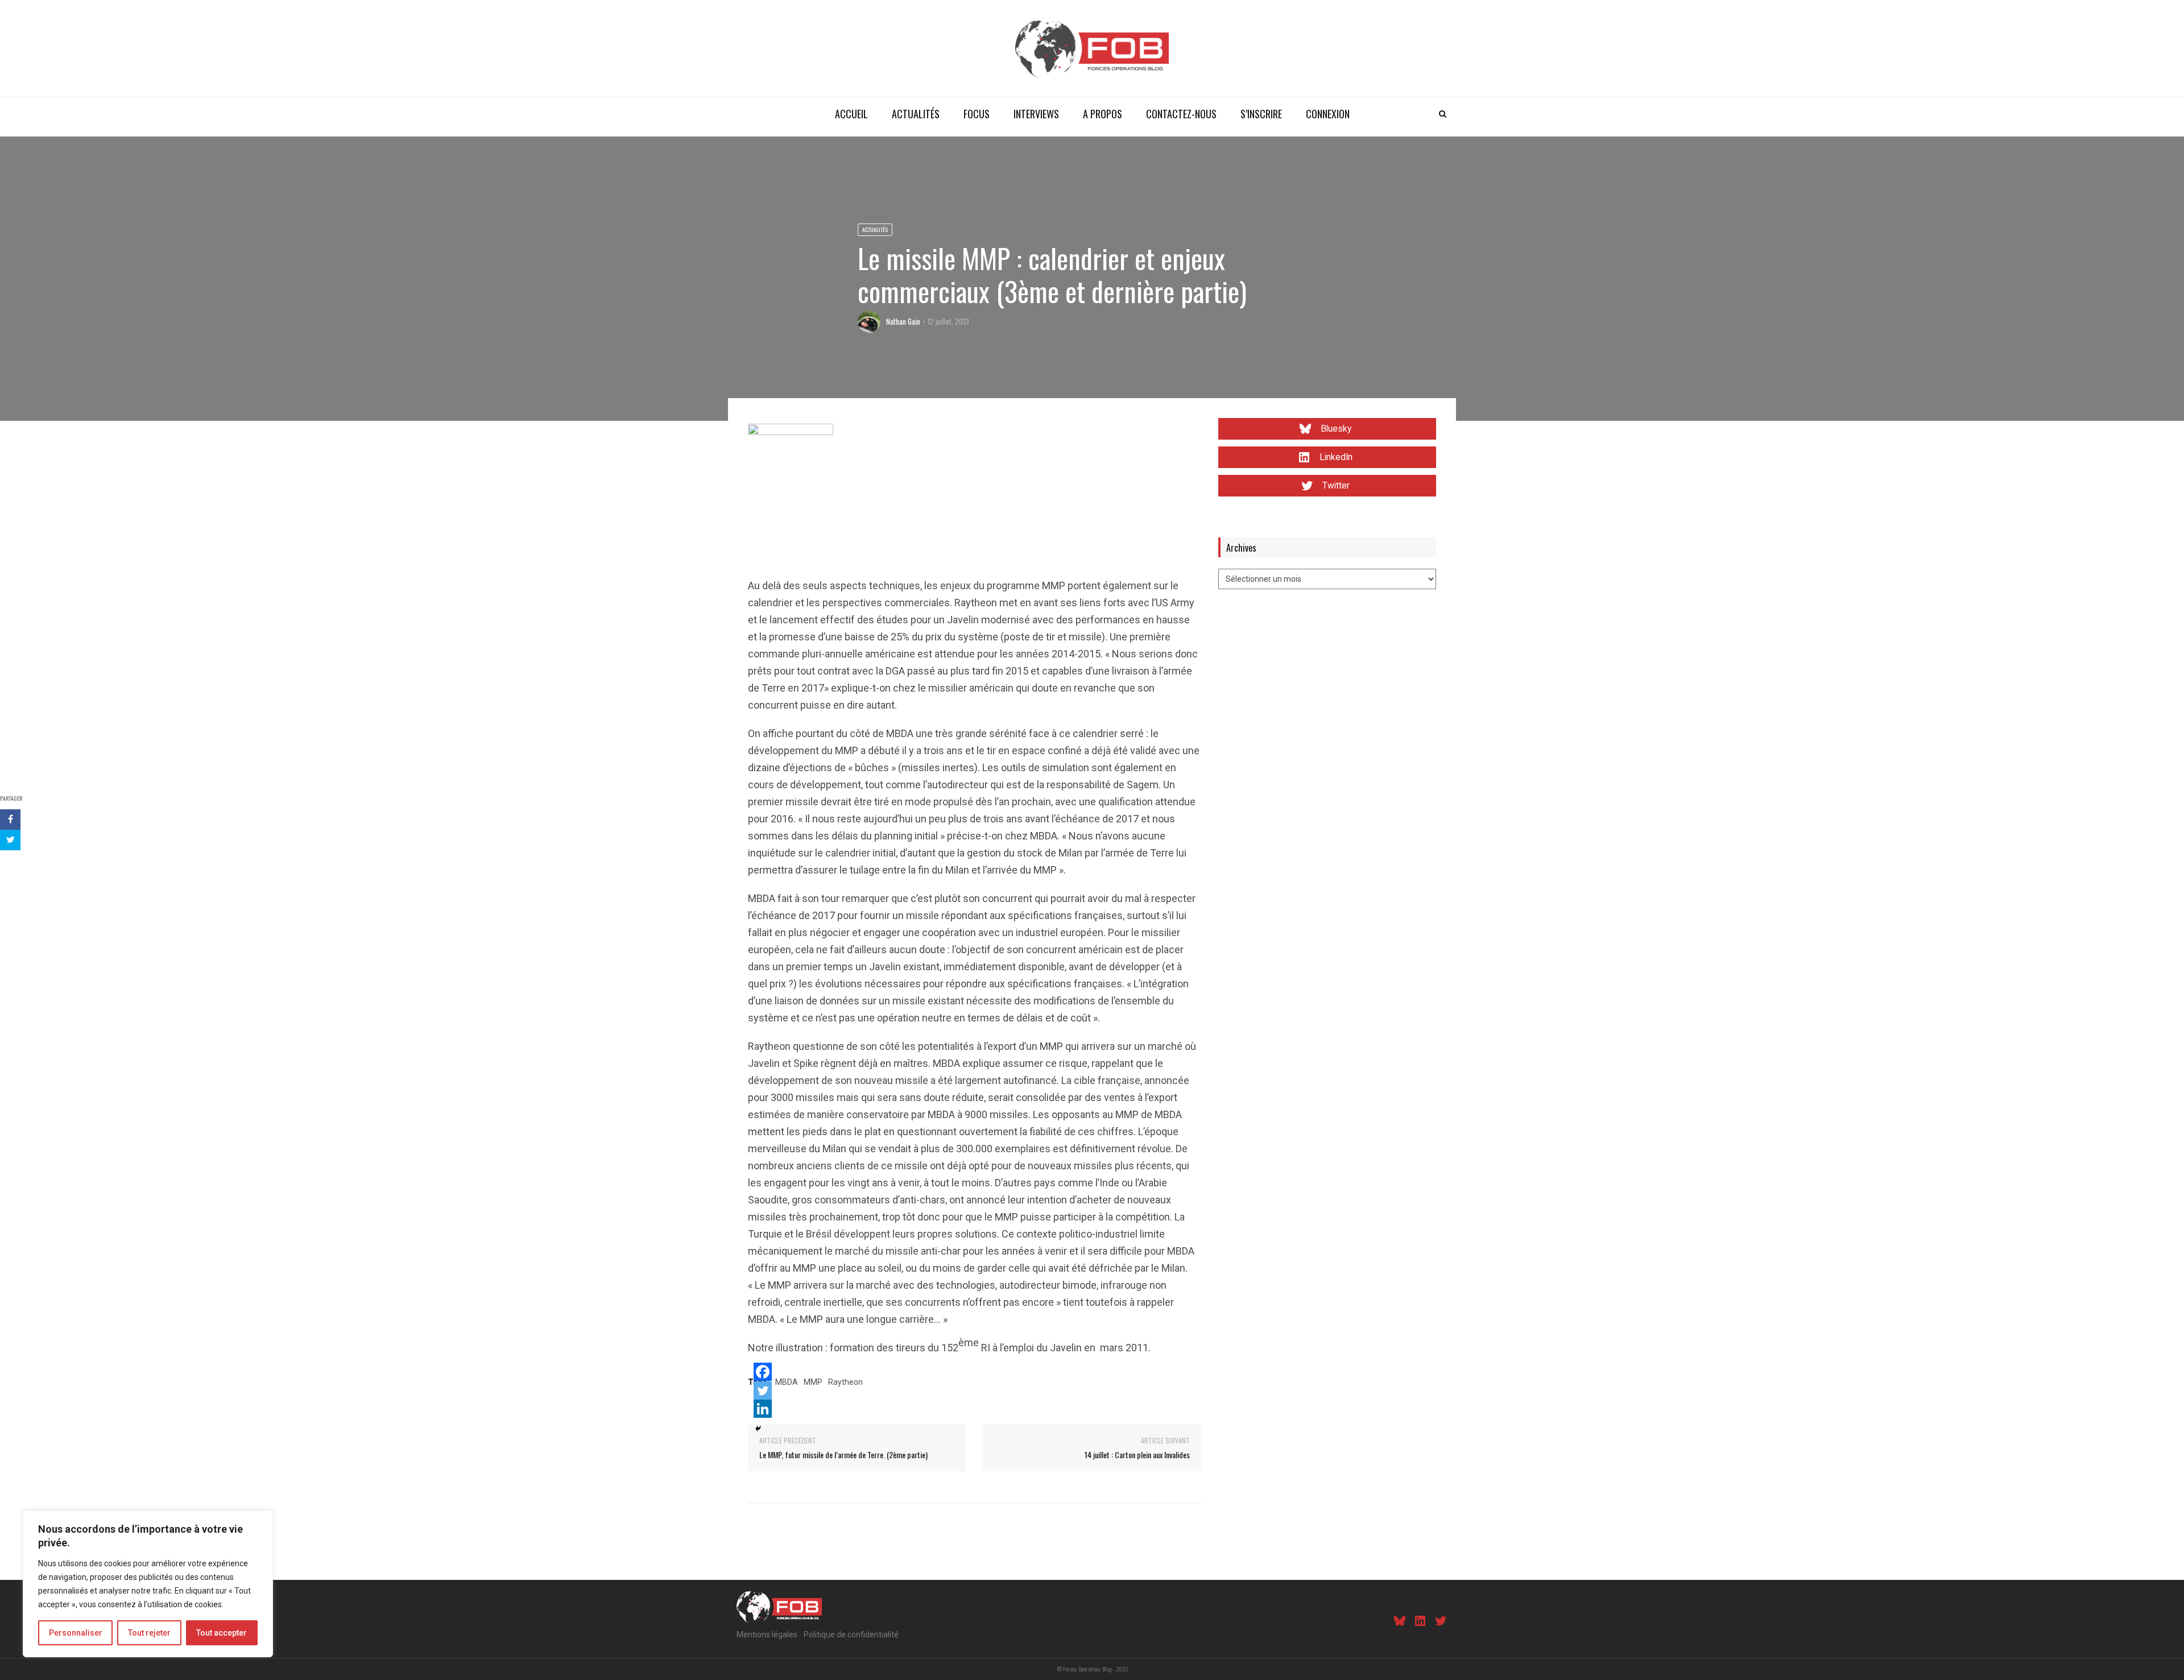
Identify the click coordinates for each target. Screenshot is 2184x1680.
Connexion (1328, 114)
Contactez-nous (1181, 114)
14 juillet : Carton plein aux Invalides (1137, 1455)
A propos (1103, 114)
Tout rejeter (149, 1633)
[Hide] (758, 1429)
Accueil (851, 114)
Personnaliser (76, 1633)
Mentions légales (767, 1635)
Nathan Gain (903, 321)
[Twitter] (763, 1391)
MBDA (787, 1382)
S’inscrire (1261, 114)
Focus (977, 114)
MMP (813, 1382)
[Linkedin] (763, 1409)
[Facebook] (763, 1372)
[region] (148, 1584)
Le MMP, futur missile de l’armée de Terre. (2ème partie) (843, 1455)
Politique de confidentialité (851, 1635)
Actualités (916, 114)
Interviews (1036, 114)
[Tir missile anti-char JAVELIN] (791, 465)
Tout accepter (222, 1633)
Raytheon (845, 1382)
